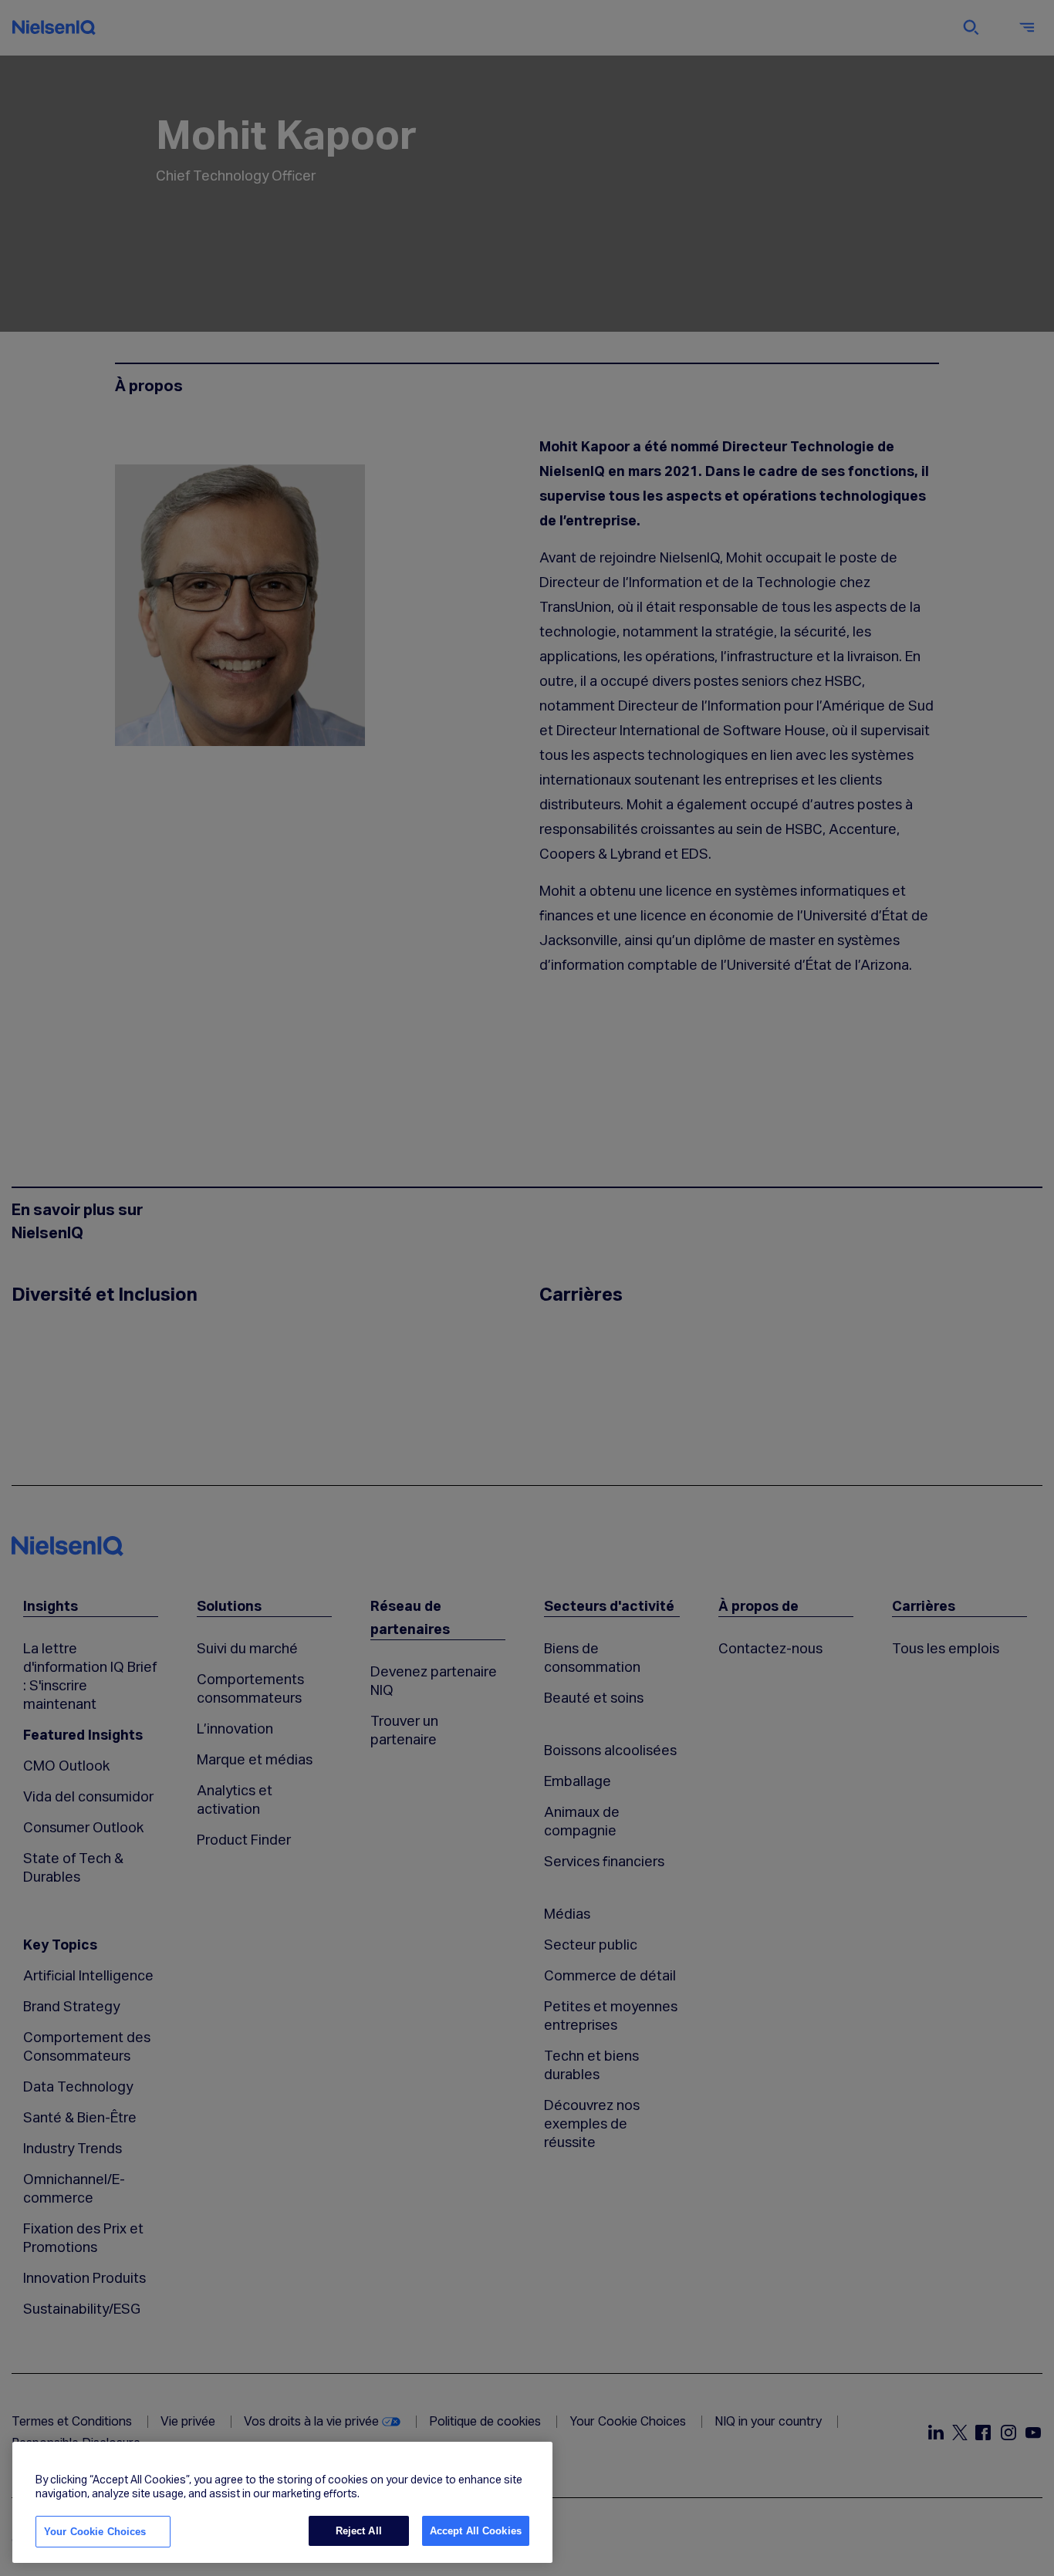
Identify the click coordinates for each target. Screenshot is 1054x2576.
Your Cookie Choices (95, 2532)
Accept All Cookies (476, 2531)
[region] (282, 2503)
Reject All (359, 2531)
